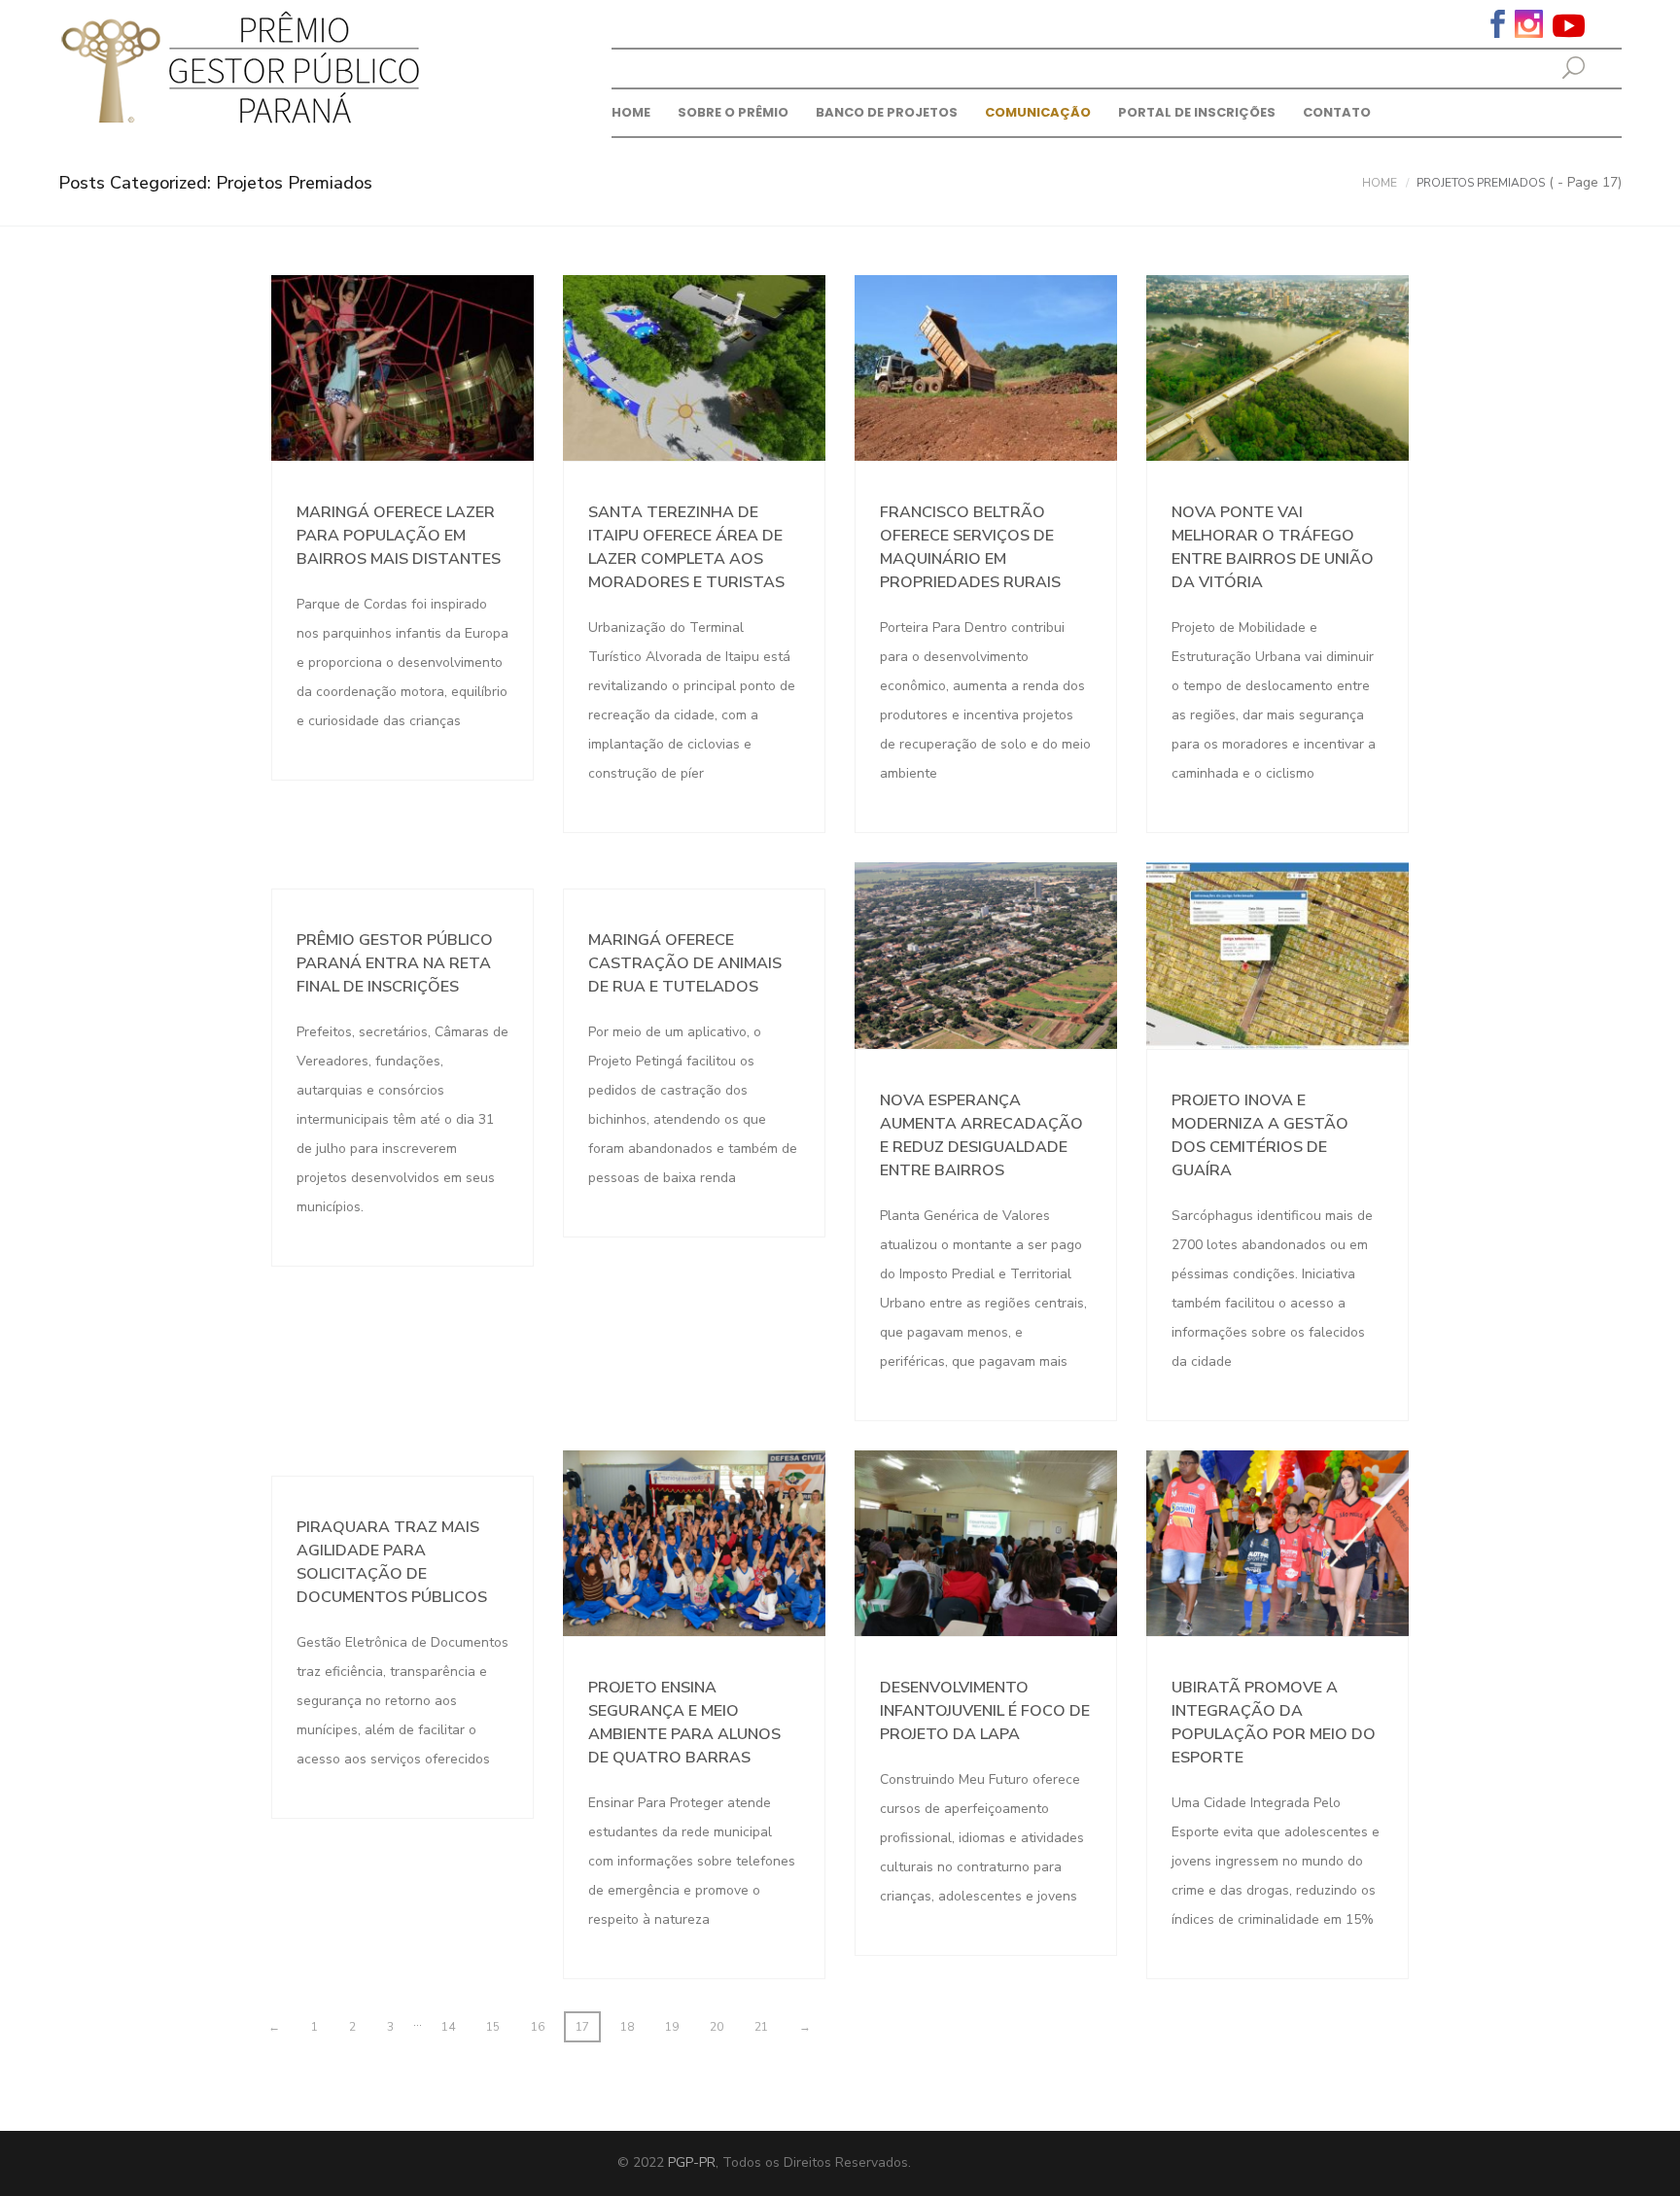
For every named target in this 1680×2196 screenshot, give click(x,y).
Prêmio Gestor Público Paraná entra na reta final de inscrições (395, 963)
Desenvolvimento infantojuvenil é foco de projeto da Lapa (985, 1711)
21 (761, 2027)
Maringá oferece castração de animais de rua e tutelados (685, 963)
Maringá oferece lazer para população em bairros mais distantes (399, 536)
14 (448, 2027)
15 (493, 2027)
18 (627, 2027)
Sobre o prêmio (733, 112)
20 (717, 2027)
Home (631, 112)
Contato (1337, 112)
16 (538, 2027)
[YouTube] (1569, 25)
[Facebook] (1498, 22)
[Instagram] (1529, 22)
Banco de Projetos (887, 112)
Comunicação (1038, 112)
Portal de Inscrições (1197, 112)
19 (672, 2027)
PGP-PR (692, 2162)
